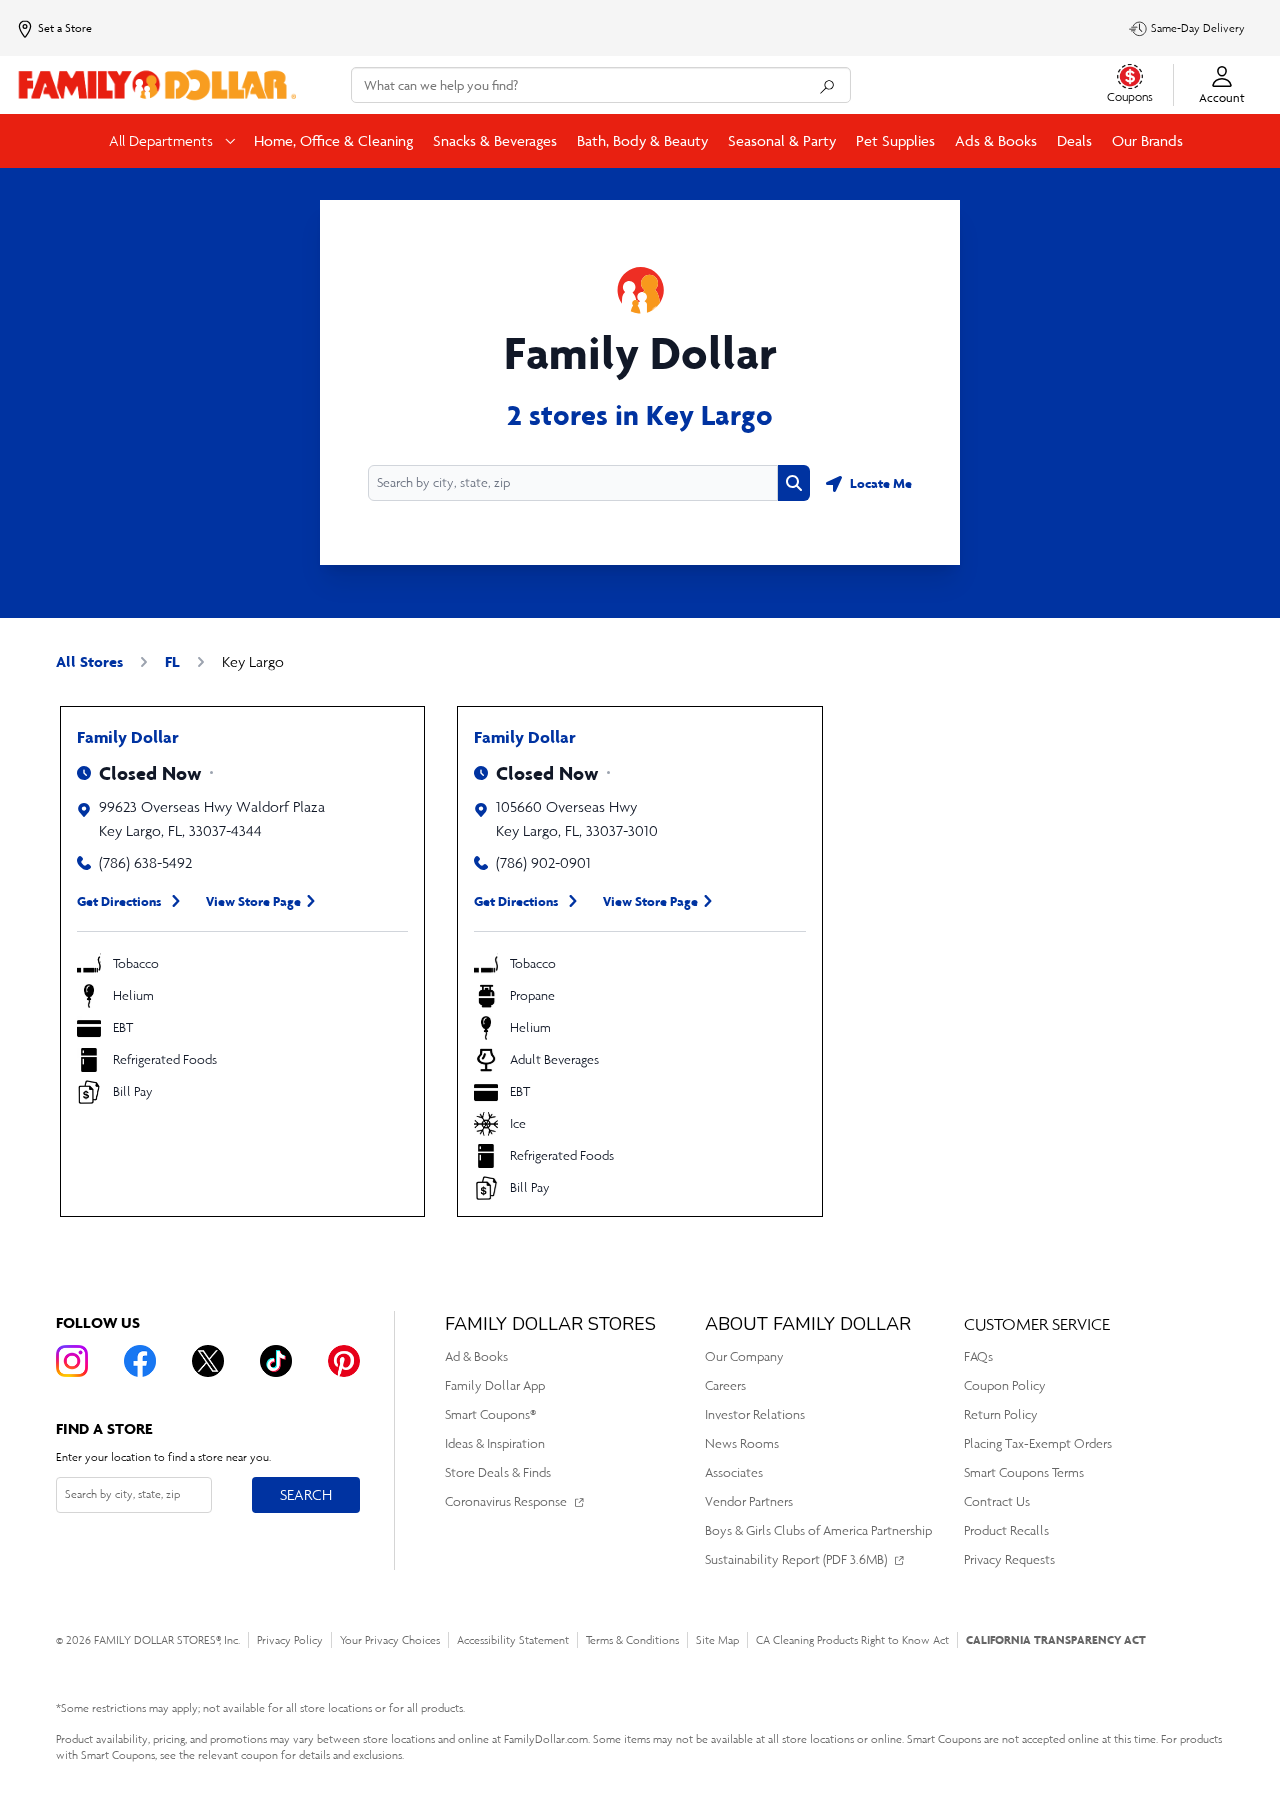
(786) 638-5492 (145, 862)
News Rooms (742, 1443)
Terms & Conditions (632, 1640)
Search (305, 1494)
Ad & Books (476, 1356)
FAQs (978, 1356)
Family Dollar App (495, 1385)
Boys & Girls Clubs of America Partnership (818, 1530)
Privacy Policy (290, 1640)
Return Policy (1001, 1414)
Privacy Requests (1009, 1559)
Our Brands (1147, 140)
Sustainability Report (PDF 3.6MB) (796, 1559)
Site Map (717, 1640)
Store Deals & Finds (498, 1472)
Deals (1074, 140)
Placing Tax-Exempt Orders (1038, 1443)
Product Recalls (1006, 1530)
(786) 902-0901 (543, 862)
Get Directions (119, 901)
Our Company (744, 1356)
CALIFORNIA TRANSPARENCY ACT (1056, 1639)
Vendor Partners (749, 1501)
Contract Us (997, 1501)
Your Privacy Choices (390, 1640)
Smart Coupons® (490, 1414)
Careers (725, 1385)
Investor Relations (755, 1414)
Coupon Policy (1005, 1385)
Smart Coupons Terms (1024, 1472)
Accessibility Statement (513, 1640)
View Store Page (253, 901)
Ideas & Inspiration (495, 1443)
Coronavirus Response (506, 1501)
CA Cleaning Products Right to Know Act (852, 1640)
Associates (734, 1472)
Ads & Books (996, 140)
